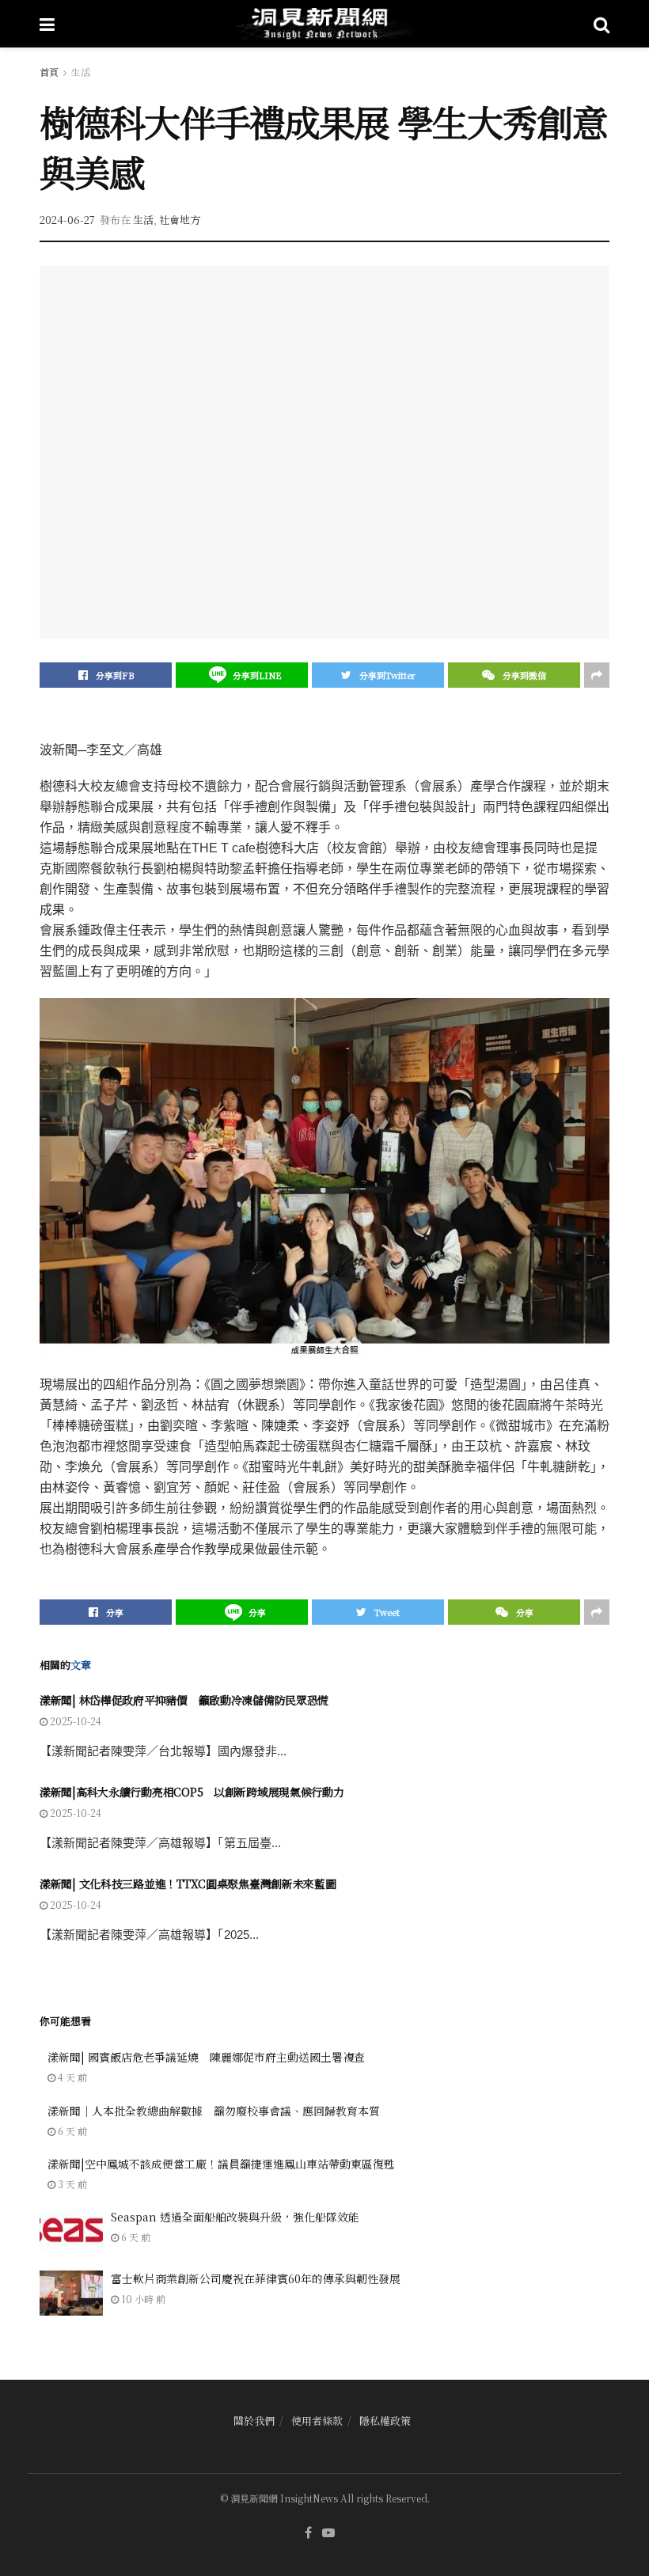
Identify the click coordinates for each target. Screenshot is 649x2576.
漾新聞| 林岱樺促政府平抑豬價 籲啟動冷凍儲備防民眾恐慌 (184, 1700)
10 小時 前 (142, 2299)
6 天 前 (71, 2131)
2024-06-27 (67, 220)
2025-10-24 (74, 1721)
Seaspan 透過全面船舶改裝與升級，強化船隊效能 (235, 2217)
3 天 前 (71, 2184)
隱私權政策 (385, 2420)
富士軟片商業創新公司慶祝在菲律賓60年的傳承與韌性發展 (256, 2278)
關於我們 (254, 2420)
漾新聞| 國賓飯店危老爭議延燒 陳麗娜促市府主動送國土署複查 (206, 2057)
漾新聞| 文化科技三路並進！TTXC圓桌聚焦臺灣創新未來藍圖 (188, 1884)
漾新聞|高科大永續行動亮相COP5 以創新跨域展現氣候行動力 (192, 1792)
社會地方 (180, 220)
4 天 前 (71, 2077)
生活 (81, 72)
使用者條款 (317, 2420)
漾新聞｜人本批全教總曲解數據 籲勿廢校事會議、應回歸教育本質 (214, 2111)
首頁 (49, 72)
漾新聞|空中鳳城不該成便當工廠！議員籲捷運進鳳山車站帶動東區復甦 (221, 2164)
